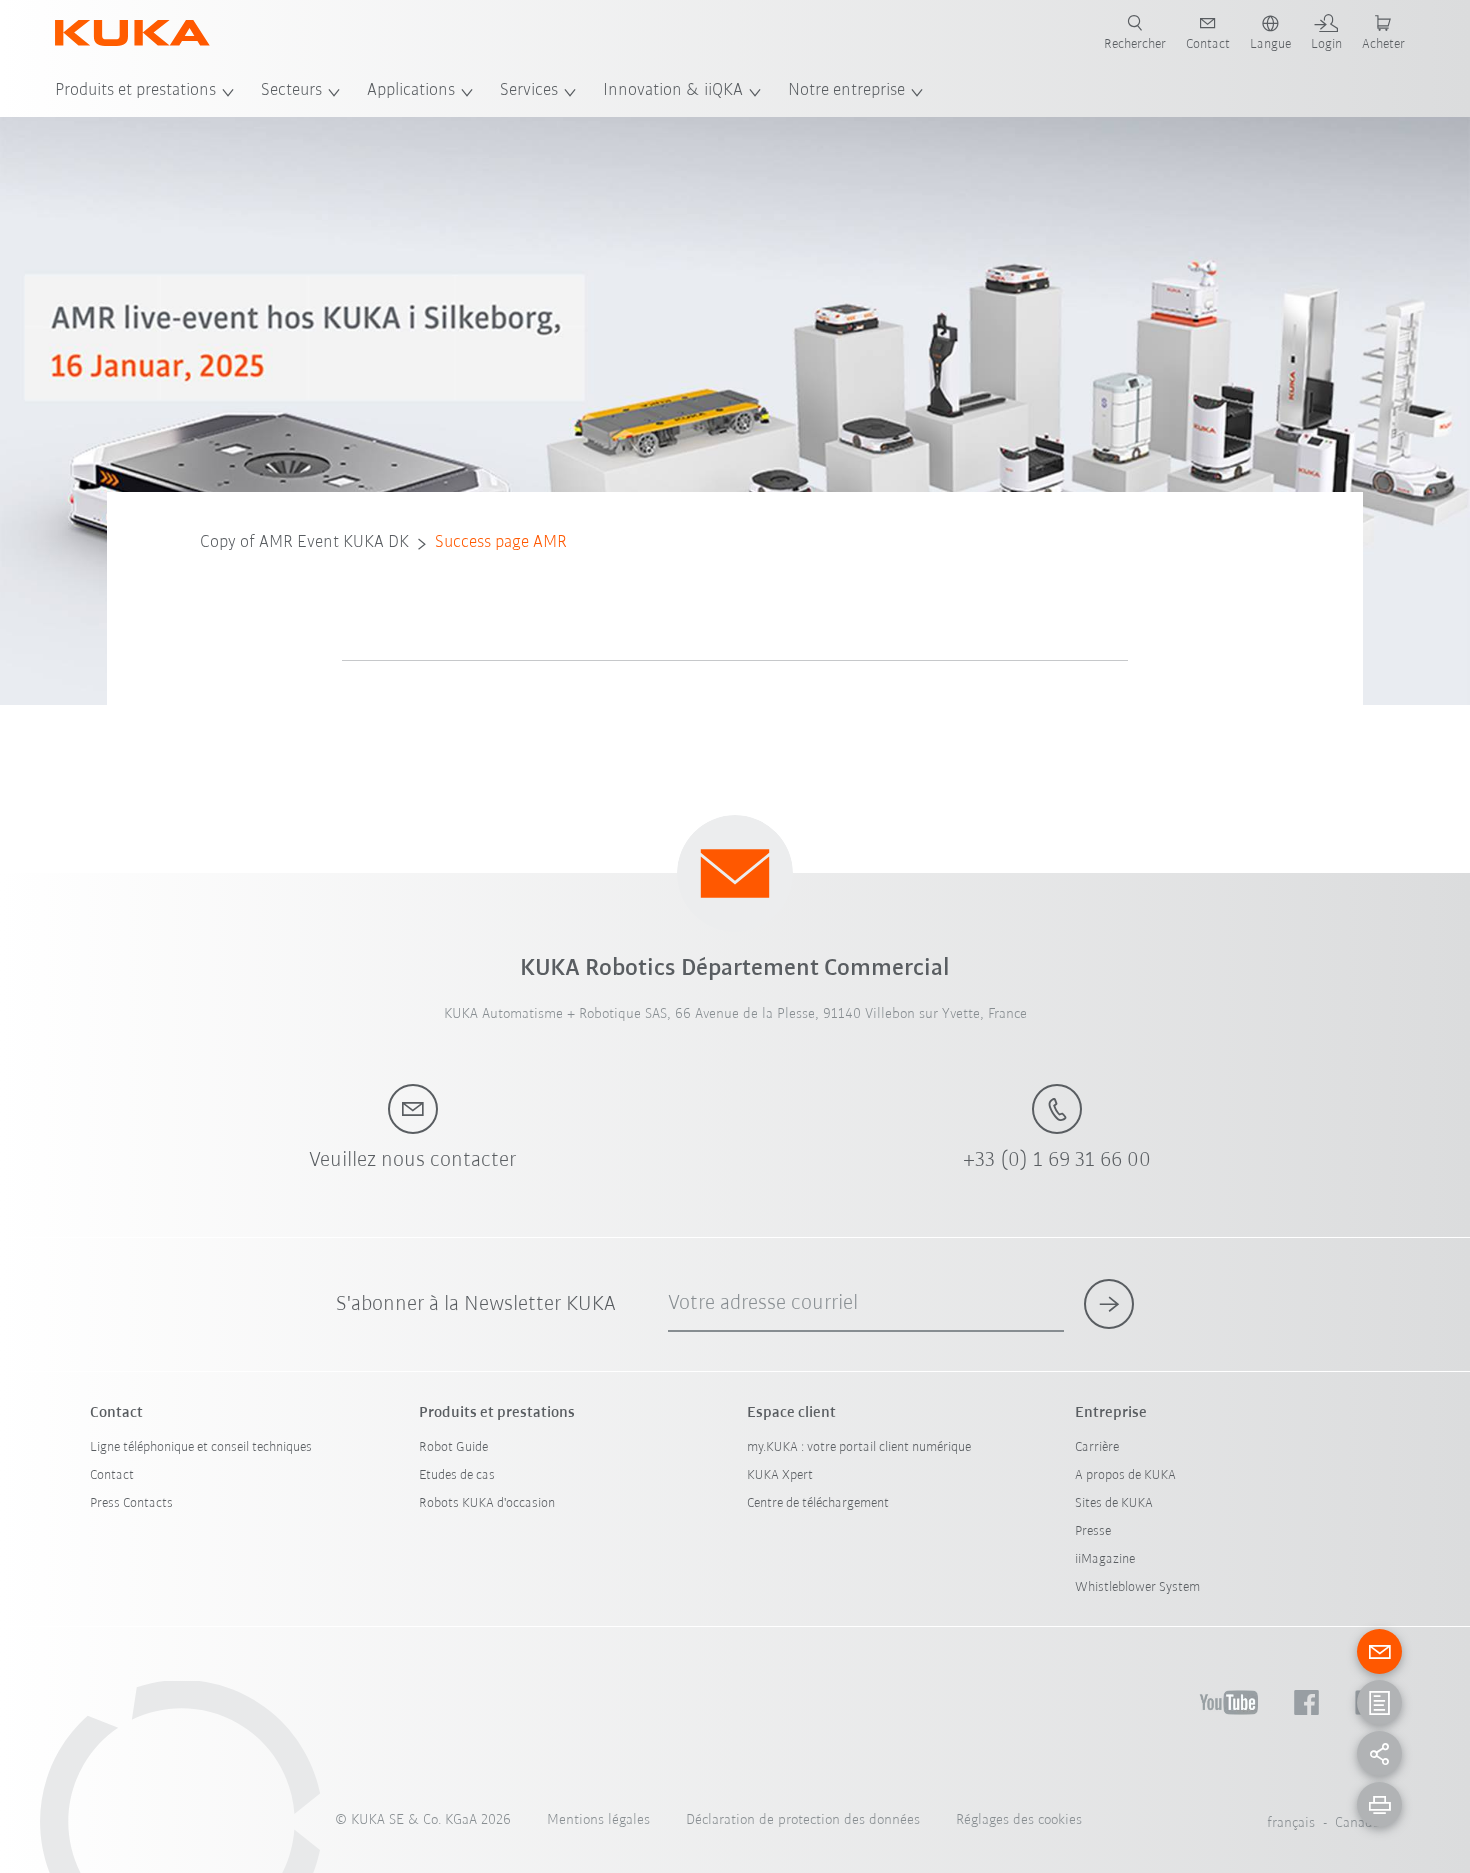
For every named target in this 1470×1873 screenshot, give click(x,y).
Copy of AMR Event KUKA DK (304, 543)
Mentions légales (598, 1820)
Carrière (1097, 1447)
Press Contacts (131, 1503)
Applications (411, 91)
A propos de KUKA (1125, 1475)
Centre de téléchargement (818, 1503)
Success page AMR (501, 543)
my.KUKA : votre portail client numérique (859, 1447)
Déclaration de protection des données (803, 1820)
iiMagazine (1105, 1559)
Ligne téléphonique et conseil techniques (201, 1447)
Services (529, 91)
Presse (1093, 1531)
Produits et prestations (135, 91)
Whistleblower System (1137, 1587)
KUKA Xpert (780, 1475)
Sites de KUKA (1114, 1503)
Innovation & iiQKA (673, 91)
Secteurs (291, 91)
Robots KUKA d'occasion (487, 1503)
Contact (112, 1475)
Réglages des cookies (1019, 1820)
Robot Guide (453, 1447)
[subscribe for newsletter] (1109, 1304)
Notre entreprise (846, 91)
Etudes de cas (457, 1475)
